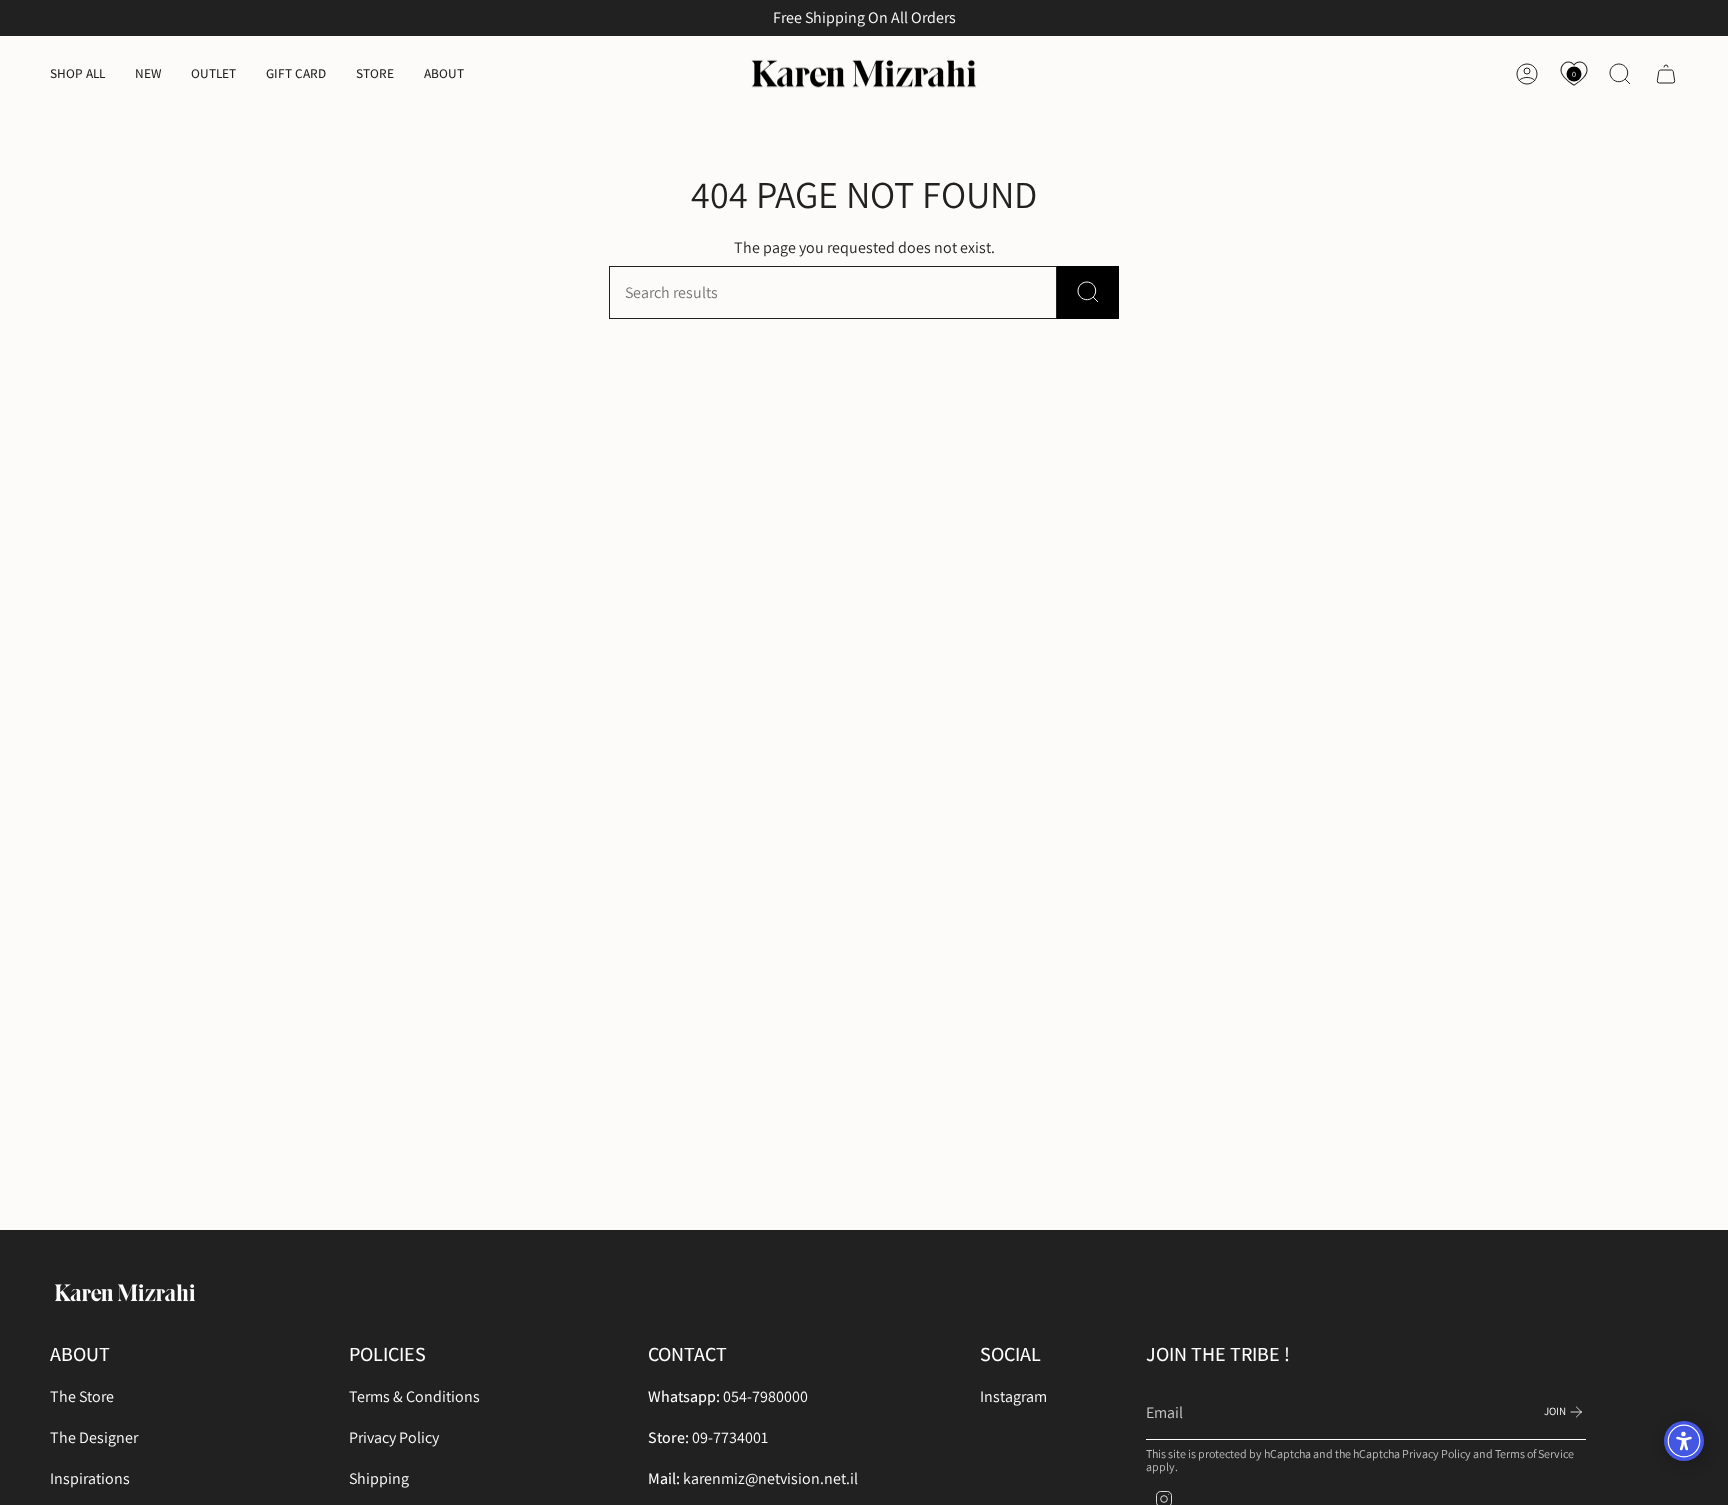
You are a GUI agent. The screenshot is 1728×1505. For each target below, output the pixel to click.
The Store (82, 1396)
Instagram (1013, 1396)
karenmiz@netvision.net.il (770, 1478)
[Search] (1088, 292)
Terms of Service (1534, 1453)
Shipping (379, 1478)
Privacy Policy (394, 1437)
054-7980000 (765, 1396)
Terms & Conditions (414, 1396)
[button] (77, 74)
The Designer (94, 1437)
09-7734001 (730, 1437)
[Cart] (1666, 74)
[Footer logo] (125, 1293)
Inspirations (90, 1478)
